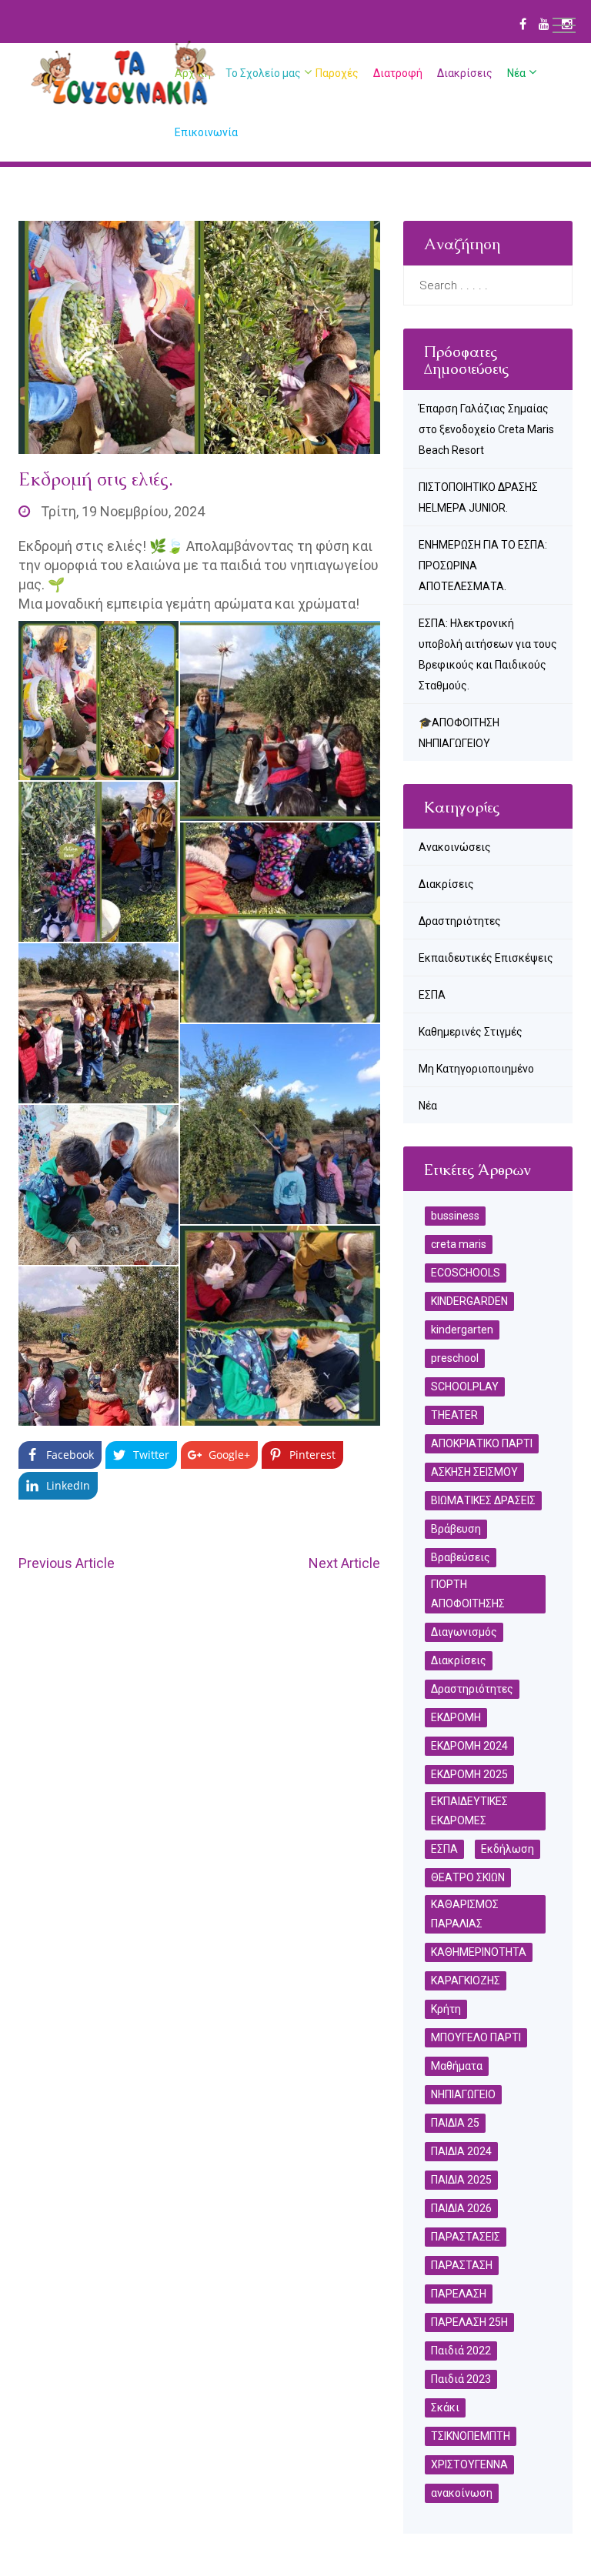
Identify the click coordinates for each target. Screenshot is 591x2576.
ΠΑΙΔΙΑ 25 (455, 2123)
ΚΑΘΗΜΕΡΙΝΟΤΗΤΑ (479, 1952)
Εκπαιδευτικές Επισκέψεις (486, 958)
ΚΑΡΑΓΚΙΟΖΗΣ (466, 1980)
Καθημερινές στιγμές (471, 1032)
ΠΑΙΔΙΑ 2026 (461, 2208)
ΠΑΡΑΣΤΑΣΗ (462, 2265)
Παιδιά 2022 (461, 2351)
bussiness (455, 1216)
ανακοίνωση (462, 2493)
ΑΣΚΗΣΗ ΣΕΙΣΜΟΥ (474, 1472)
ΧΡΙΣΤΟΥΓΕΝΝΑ (469, 2464)
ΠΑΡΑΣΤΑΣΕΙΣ (466, 2237)
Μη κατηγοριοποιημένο (476, 1069)
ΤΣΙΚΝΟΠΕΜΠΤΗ (471, 2436)
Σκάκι (445, 2407)
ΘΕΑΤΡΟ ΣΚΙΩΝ (468, 1877)
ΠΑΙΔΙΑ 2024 (461, 2151)
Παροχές (337, 73)
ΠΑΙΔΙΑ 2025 (461, 2180)
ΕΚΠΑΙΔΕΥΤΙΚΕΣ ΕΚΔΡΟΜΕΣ (469, 1811)
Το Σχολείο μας (263, 73)
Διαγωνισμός (464, 1632)
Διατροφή (398, 73)
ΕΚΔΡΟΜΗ (456, 1717)
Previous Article (67, 1563)
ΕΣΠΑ (432, 995)
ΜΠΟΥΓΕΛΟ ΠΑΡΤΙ (476, 2037)
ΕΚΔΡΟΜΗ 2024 (469, 1746)
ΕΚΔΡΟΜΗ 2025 (469, 1774)
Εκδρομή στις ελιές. (96, 479)
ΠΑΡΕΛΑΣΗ (459, 2294)
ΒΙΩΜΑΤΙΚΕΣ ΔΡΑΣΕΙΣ (483, 1500)
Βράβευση (456, 1529)
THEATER (454, 1415)
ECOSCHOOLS (466, 1273)
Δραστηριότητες (460, 921)
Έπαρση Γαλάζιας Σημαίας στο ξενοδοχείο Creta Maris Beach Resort (486, 429)
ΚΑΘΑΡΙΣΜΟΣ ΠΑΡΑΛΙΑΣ (465, 1914)
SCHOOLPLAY (465, 1386)
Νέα (516, 73)
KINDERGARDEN (469, 1301)
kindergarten (462, 1330)
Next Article (344, 1563)
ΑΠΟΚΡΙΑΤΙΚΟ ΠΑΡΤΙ (482, 1443)
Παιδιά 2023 (461, 2379)
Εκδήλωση (508, 1849)
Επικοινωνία (206, 132)
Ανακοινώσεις (455, 847)
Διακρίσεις (465, 73)
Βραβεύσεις (461, 1557)
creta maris (459, 1244)
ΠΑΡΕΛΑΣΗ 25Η (469, 2322)
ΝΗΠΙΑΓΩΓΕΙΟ (463, 2094)
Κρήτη (446, 2009)
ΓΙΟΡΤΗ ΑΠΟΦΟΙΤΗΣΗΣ (468, 1594)
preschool (455, 1358)
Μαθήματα (457, 2066)
